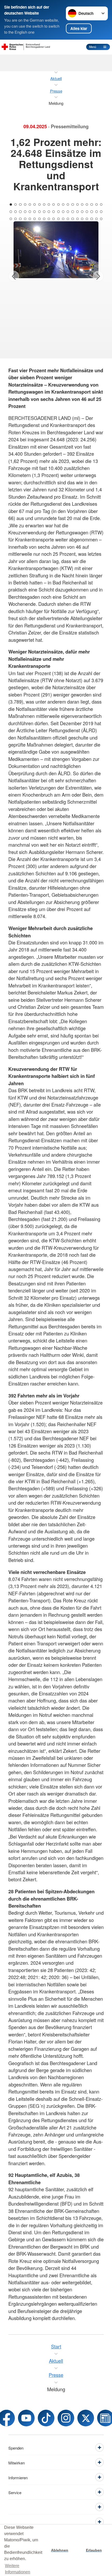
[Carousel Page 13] (68, 205)
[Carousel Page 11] (58, 205)
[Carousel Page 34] (73, 212)
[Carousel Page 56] (82, 219)
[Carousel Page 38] (92, 212)
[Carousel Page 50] (54, 219)
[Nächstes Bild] (98, 276)
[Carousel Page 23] (20, 212)
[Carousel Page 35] (77, 212)
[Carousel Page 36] (82, 212)
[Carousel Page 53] (68, 219)
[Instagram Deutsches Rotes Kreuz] (66, 2418)
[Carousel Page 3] (20, 205)
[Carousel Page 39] (97, 212)
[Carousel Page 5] (30, 205)
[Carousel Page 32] (63, 212)
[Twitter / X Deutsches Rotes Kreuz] (86, 2418)
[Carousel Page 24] (25, 212)
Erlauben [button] (94, 2550)
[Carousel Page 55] (77, 219)
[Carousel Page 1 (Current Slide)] (11, 205)
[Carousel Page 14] (73, 205)
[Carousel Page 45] (30, 219)
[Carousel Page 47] (39, 219)
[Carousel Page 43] (20, 219)
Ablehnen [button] (60, 2550)
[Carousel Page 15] (77, 205)
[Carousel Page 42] (15, 219)
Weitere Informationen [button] (18, 2569)
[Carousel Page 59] (97, 219)
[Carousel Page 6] (35, 205)
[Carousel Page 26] (35, 212)
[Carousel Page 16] (82, 205)
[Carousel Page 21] (11, 212)
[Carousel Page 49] (49, 219)
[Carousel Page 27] (39, 212)
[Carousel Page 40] (101, 212)
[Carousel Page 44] (25, 219)
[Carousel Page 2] (15, 205)
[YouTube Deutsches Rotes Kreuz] (26, 2418)
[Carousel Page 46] (35, 219)
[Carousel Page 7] (39, 205)
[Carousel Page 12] (63, 205)
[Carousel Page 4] (25, 205)
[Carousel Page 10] (54, 205)
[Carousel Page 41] (11, 219)
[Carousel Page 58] (92, 219)
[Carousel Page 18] (92, 205)
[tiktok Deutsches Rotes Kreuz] (46, 2418)
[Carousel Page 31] (58, 212)
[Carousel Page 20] (101, 205)
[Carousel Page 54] (73, 219)
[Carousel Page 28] (44, 212)
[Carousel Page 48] (44, 219)
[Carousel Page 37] (87, 212)
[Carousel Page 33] (68, 212)
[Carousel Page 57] (87, 219)
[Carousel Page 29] (49, 212)
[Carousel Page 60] (101, 219)
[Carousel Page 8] (44, 205)
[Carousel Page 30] (54, 212)
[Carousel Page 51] (58, 219)
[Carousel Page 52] (63, 219)
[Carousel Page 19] (97, 205)
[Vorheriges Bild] (14, 276)
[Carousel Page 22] (15, 212)
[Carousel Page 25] (30, 212)
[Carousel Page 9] (49, 205)
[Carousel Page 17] (87, 205)
